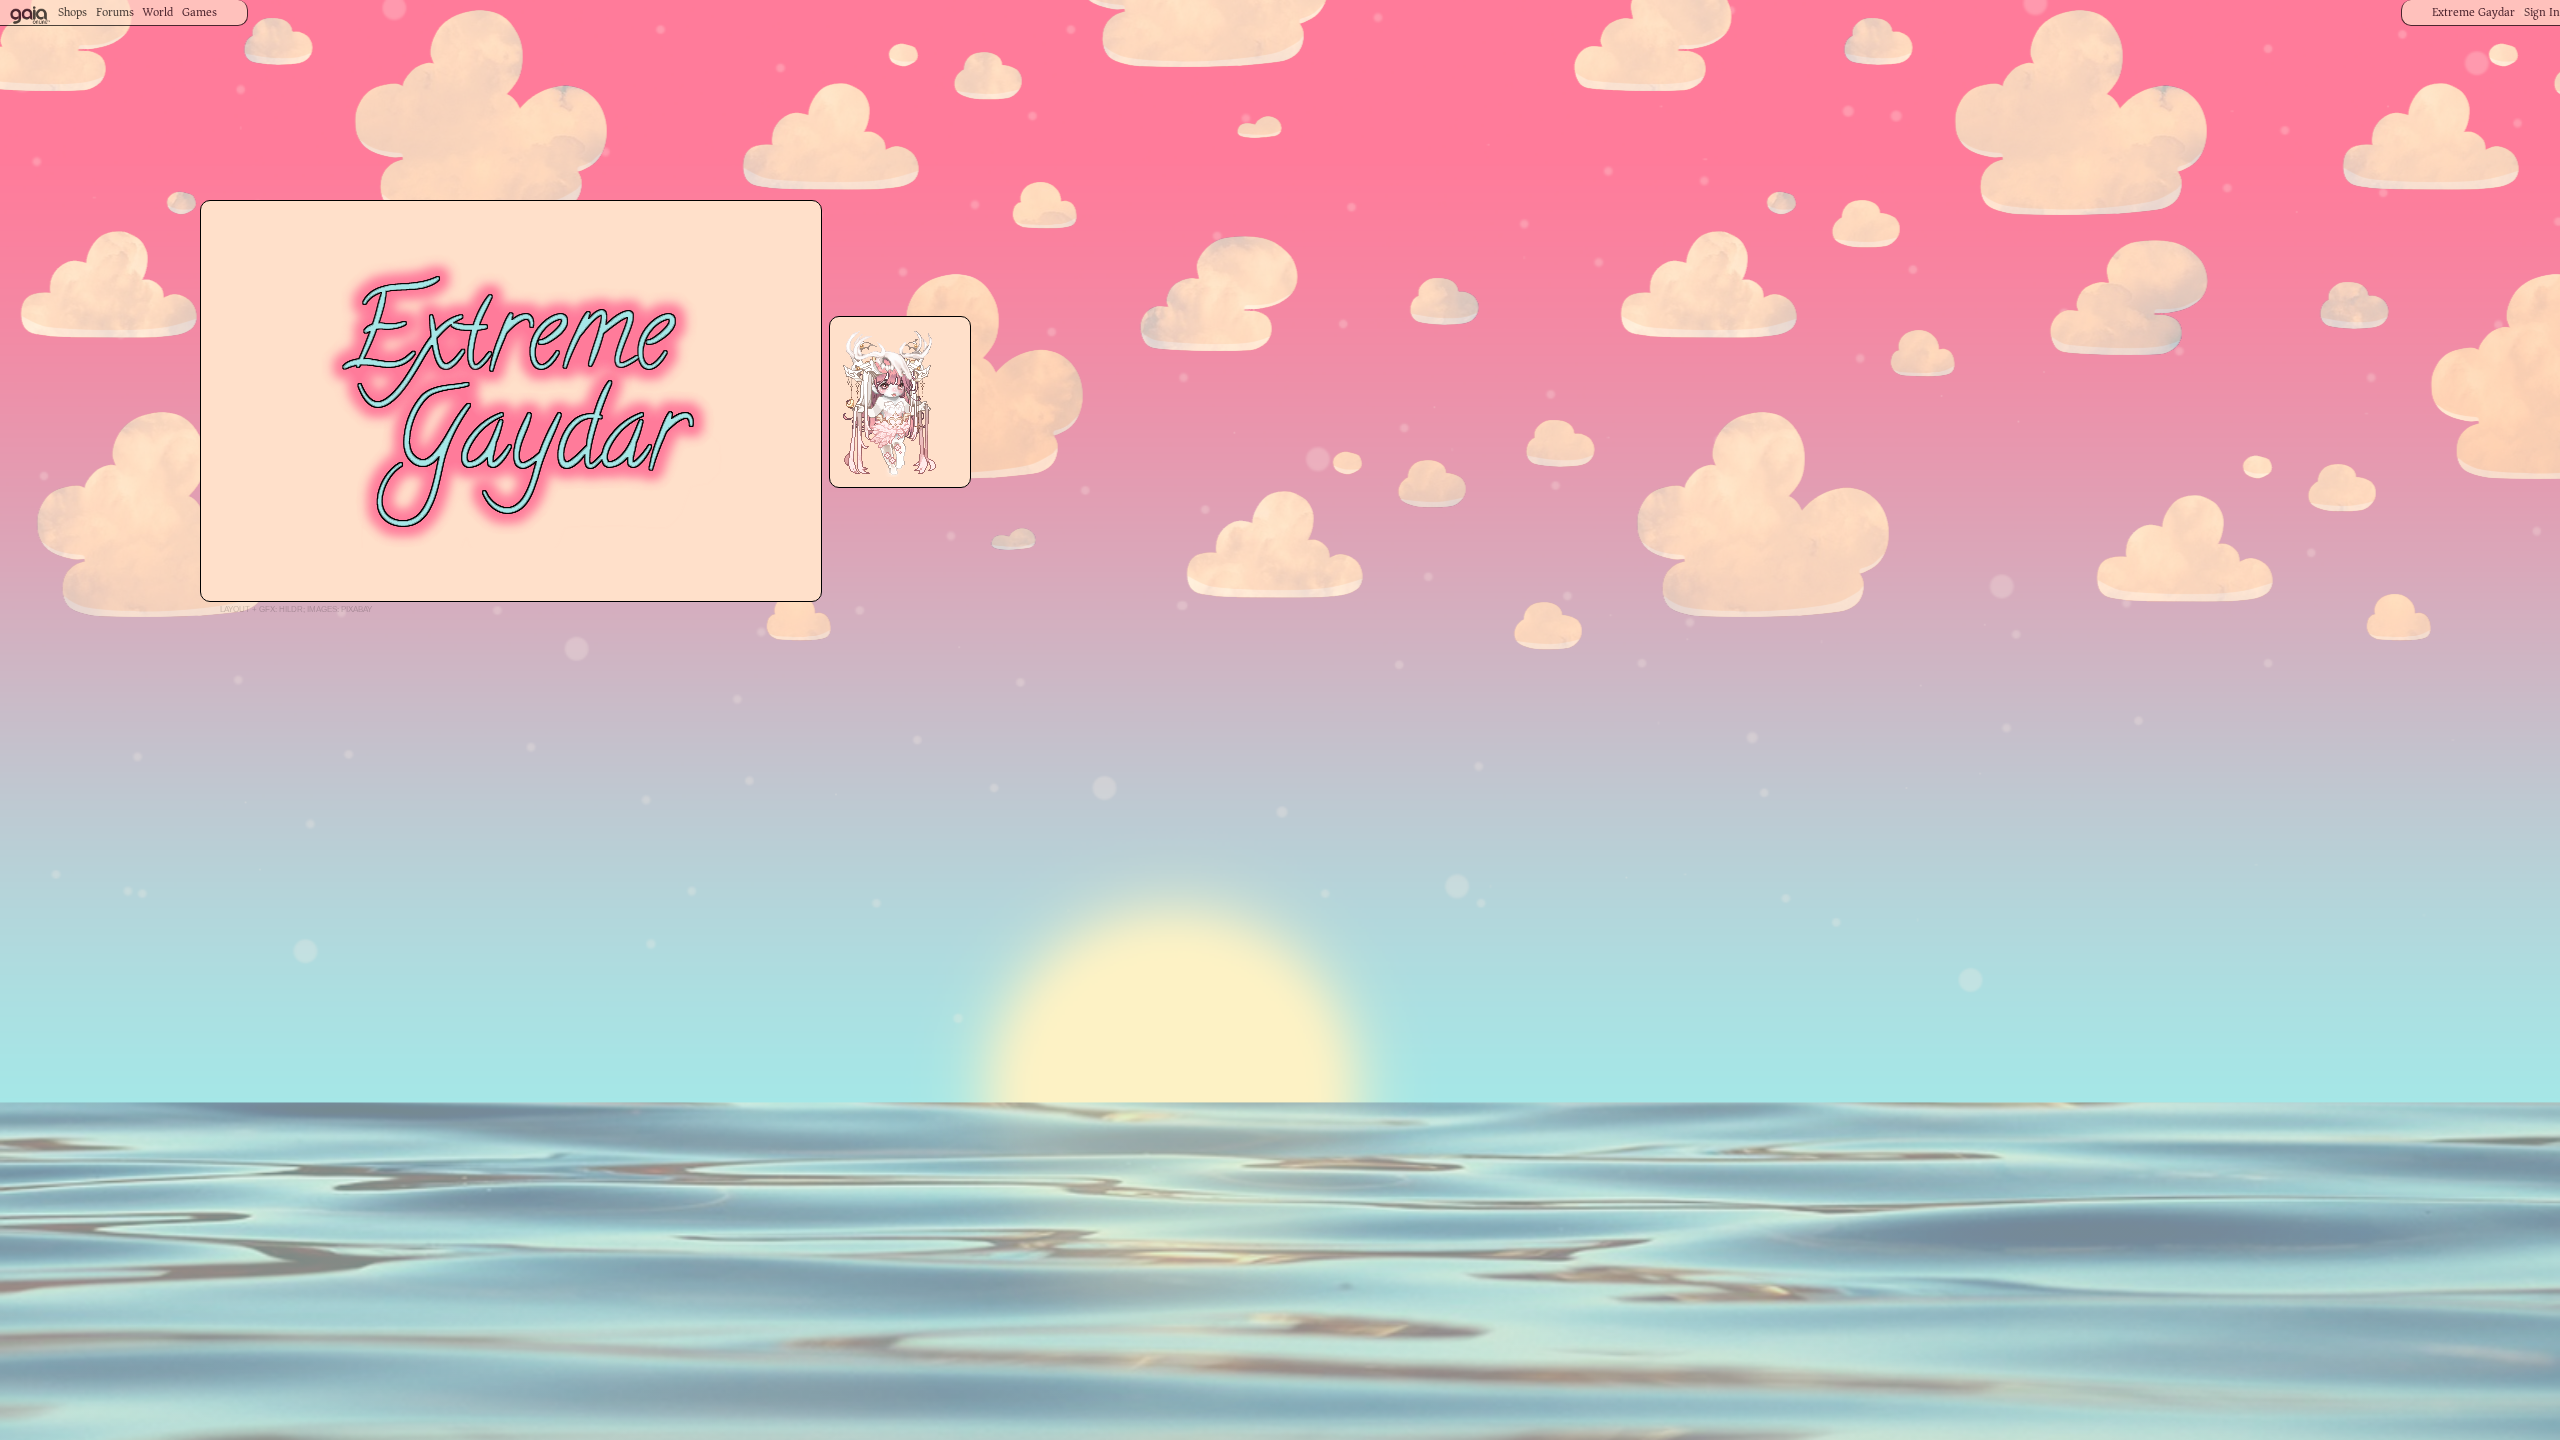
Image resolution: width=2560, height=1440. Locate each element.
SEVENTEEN (735, 373)
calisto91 (234, 397)
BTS (765, 349)
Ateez (742, 349)
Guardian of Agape (254, 474)
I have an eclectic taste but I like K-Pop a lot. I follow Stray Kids (721, 343)
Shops (72, 12)
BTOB (694, 373)
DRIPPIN (660, 373)
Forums (115, 12)
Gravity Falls (677, 277)
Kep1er (776, 361)
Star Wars (664, 229)
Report (287, 243)
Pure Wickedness (251, 320)
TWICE (674, 361)
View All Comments (311, 217)
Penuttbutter (241, 243)
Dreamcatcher (729, 385)
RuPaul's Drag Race (748, 277)
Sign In (2542, 12)
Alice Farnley (243, 551)
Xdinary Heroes (724, 361)
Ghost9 (682, 385)
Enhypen (782, 373)
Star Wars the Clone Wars (739, 283)
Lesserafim (784, 385)
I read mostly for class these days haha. (721, 313)
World (158, 12)
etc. (737, 241)
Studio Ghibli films (727, 229)
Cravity (650, 385)
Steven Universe (674, 265)
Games (199, 12)
